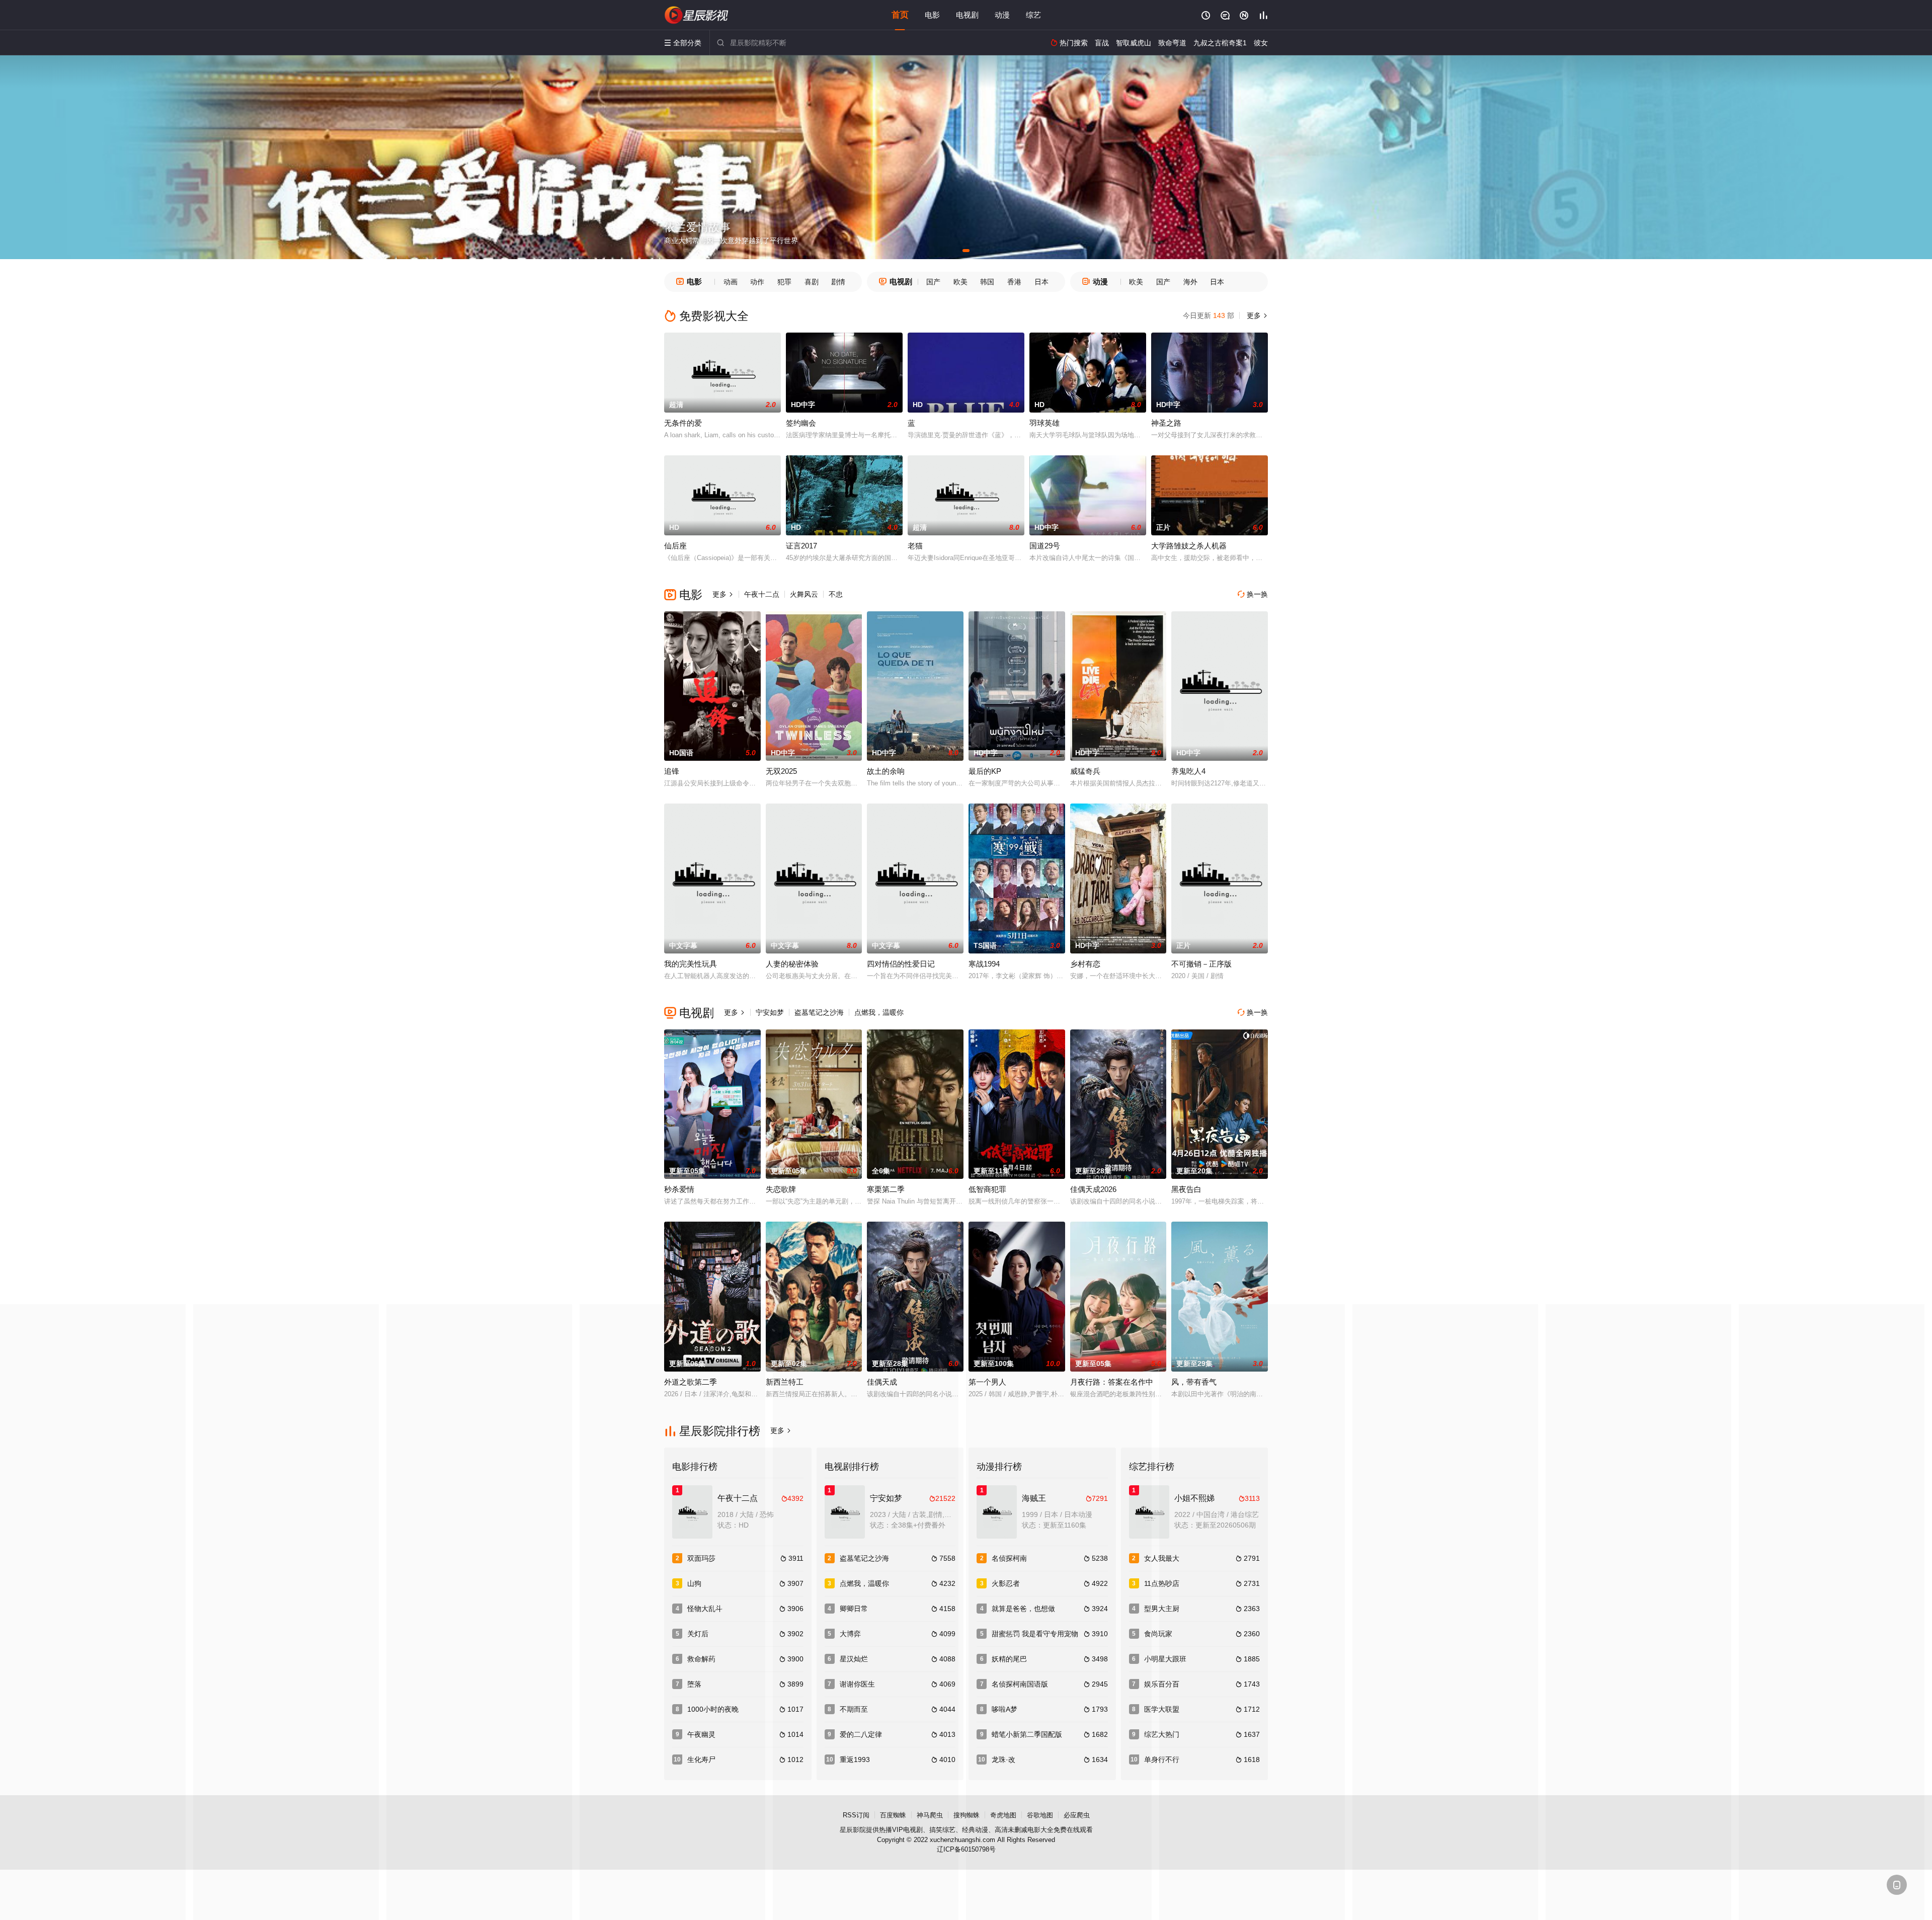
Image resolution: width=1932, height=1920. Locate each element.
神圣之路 (1166, 423)
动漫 (1002, 15)
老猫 (915, 546)
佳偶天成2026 (1093, 1189)
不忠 (836, 594)
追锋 (672, 771)
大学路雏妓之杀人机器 (1189, 546)
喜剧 (812, 282)
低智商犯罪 (987, 1189)
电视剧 (967, 15)
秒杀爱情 (679, 1189)
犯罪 (784, 282)
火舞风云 (804, 594)
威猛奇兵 (1085, 771)
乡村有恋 (1085, 964)
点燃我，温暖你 (879, 1012)
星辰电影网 (697, 15)
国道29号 (1045, 546)
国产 (933, 282)
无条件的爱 (683, 423)
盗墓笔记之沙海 (819, 1012)
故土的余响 (886, 771)
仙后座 (675, 546)
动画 (731, 282)
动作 (757, 282)
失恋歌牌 (781, 1189)
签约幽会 (801, 423)
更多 (1256, 315)
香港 (1014, 282)
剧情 (838, 282)
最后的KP (985, 771)
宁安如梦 (770, 1012)
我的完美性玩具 (691, 964)
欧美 (960, 282)
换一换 (1253, 594)
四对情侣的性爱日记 (901, 964)
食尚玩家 (1158, 1634)
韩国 (987, 282)
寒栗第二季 (886, 1189)
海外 (1190, 282)
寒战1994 (984, 964)
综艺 (1033, 15)
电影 (932, 15)
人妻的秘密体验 (792, 964)
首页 (900, 15)
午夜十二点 (762, 594)
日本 (1041, 282)
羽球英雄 (1044, 423)
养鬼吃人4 (1188, 771)
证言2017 (801, 546)
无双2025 (781, 771)
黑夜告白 (1186, 1189)
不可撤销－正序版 (1201, 964)
